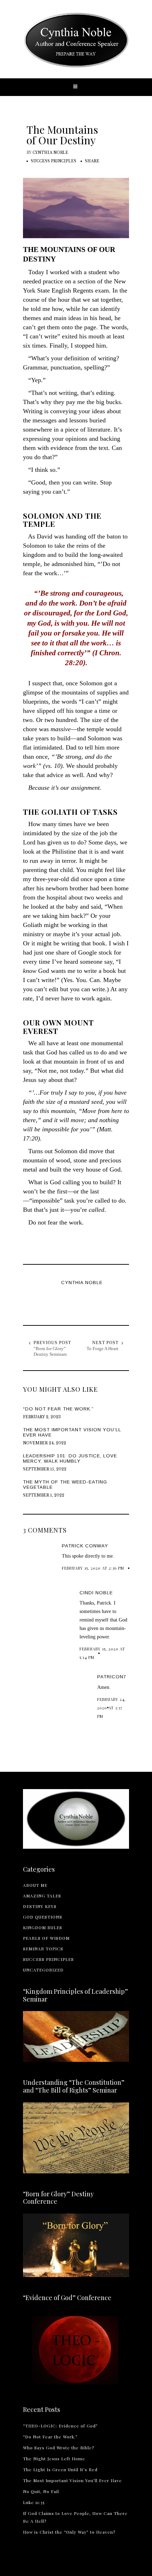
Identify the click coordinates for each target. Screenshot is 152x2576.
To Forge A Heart (103, 1349)
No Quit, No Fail (41, 2491)
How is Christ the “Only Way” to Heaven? (69, 2532)
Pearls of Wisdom (46, 1938)
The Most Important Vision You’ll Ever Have (72, 2480)
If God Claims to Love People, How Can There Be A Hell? (75, 2517)
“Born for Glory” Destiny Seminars (50, 1351)
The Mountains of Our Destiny (62, 135)
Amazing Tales (42, 1896)
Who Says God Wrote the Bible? (59, 2448)
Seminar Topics (43, 1949)
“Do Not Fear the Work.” (50, 2437)
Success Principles (54, 161)
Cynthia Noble (50, 153)
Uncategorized (43, 1970)
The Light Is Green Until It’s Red (60, 2469)
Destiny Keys (40, 1906)
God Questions (43, 1917)
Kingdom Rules (43, 1927)
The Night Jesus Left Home (54, 2458)
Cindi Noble (96, 1593)
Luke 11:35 (34, 2502)
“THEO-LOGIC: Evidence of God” (60, 2426)
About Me (35, 1885)
